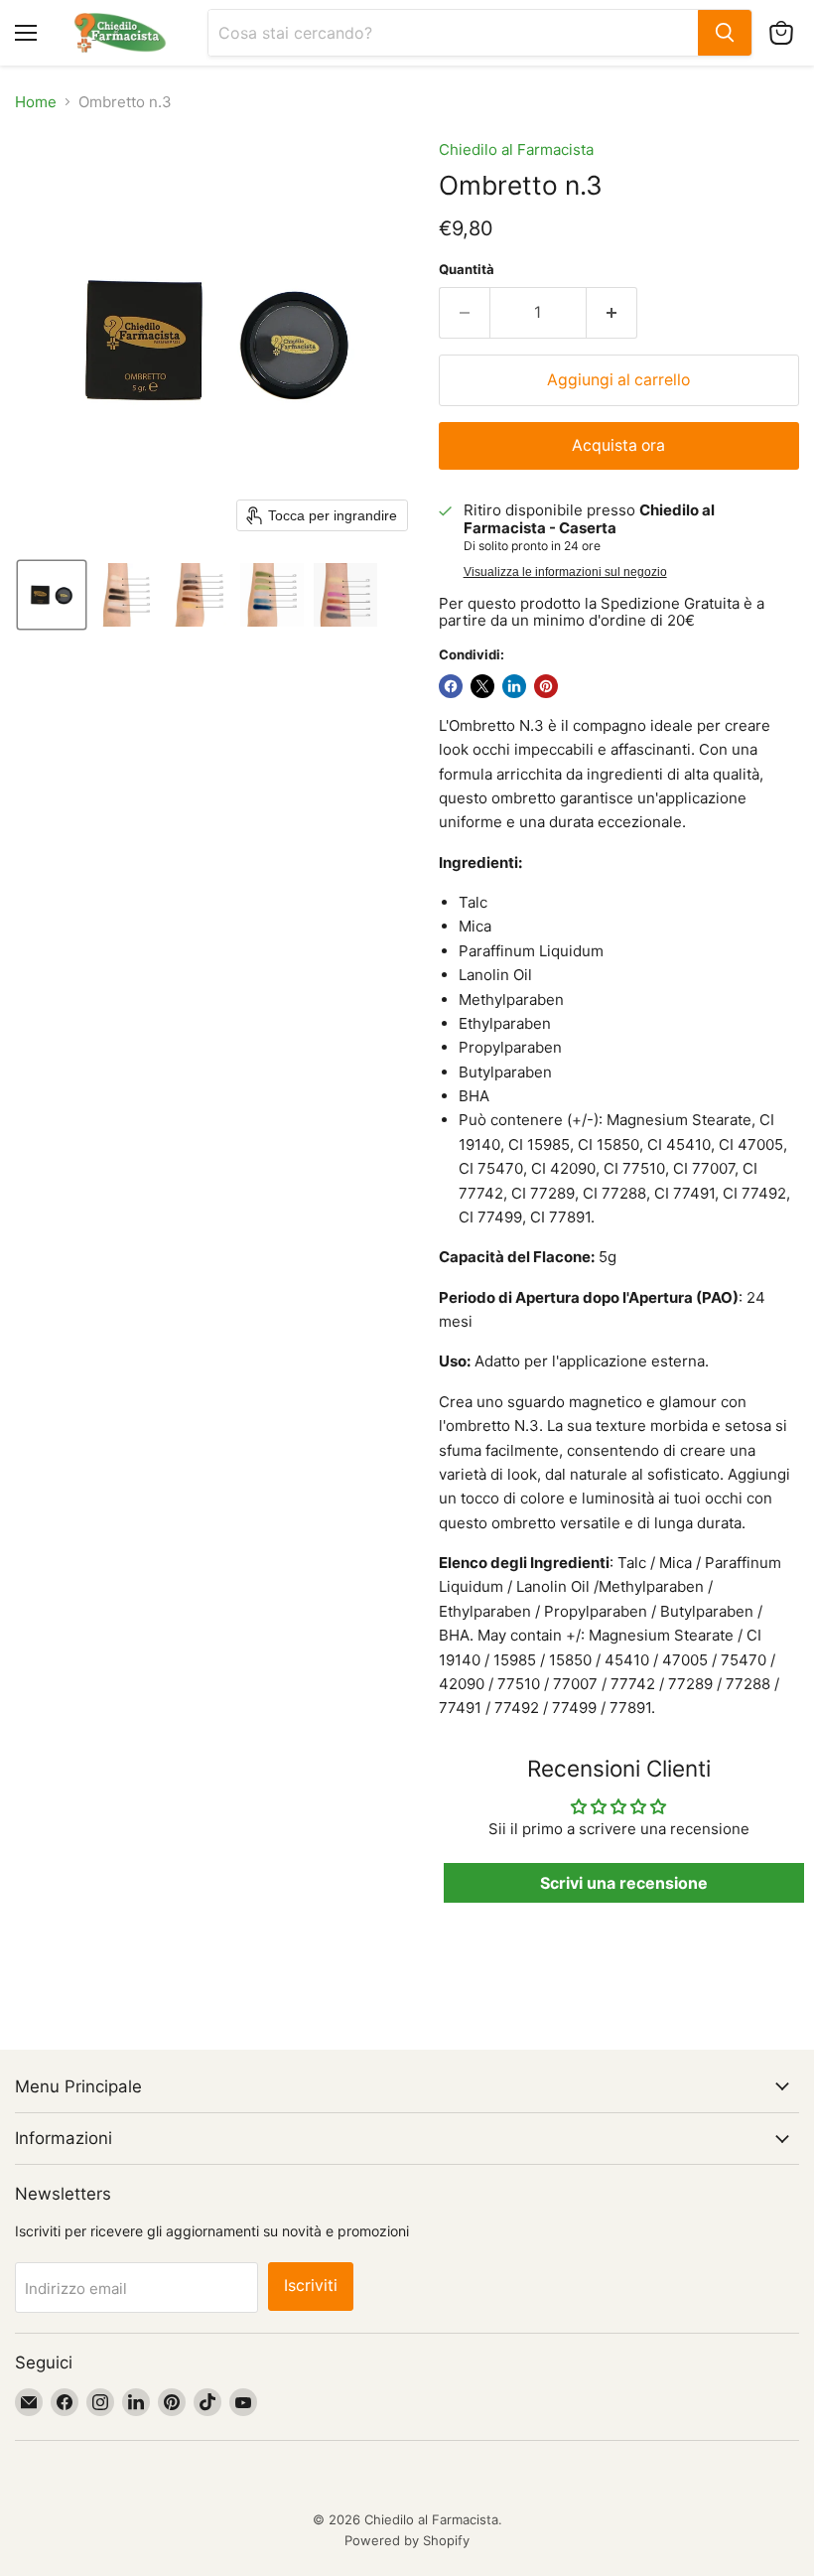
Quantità (467, 270)
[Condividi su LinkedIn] (514, 686)
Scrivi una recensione (624, 1883)
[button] (52, 595)
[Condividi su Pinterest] (546, 686)
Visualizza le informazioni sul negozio (565, 572)
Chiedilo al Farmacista (516, 149)
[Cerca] (725, 33)
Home (36, 102)
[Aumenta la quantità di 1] (612, 313)
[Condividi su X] (482, 686)
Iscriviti (311, 2286)
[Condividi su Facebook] (451, 686)
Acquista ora (618, 445)
